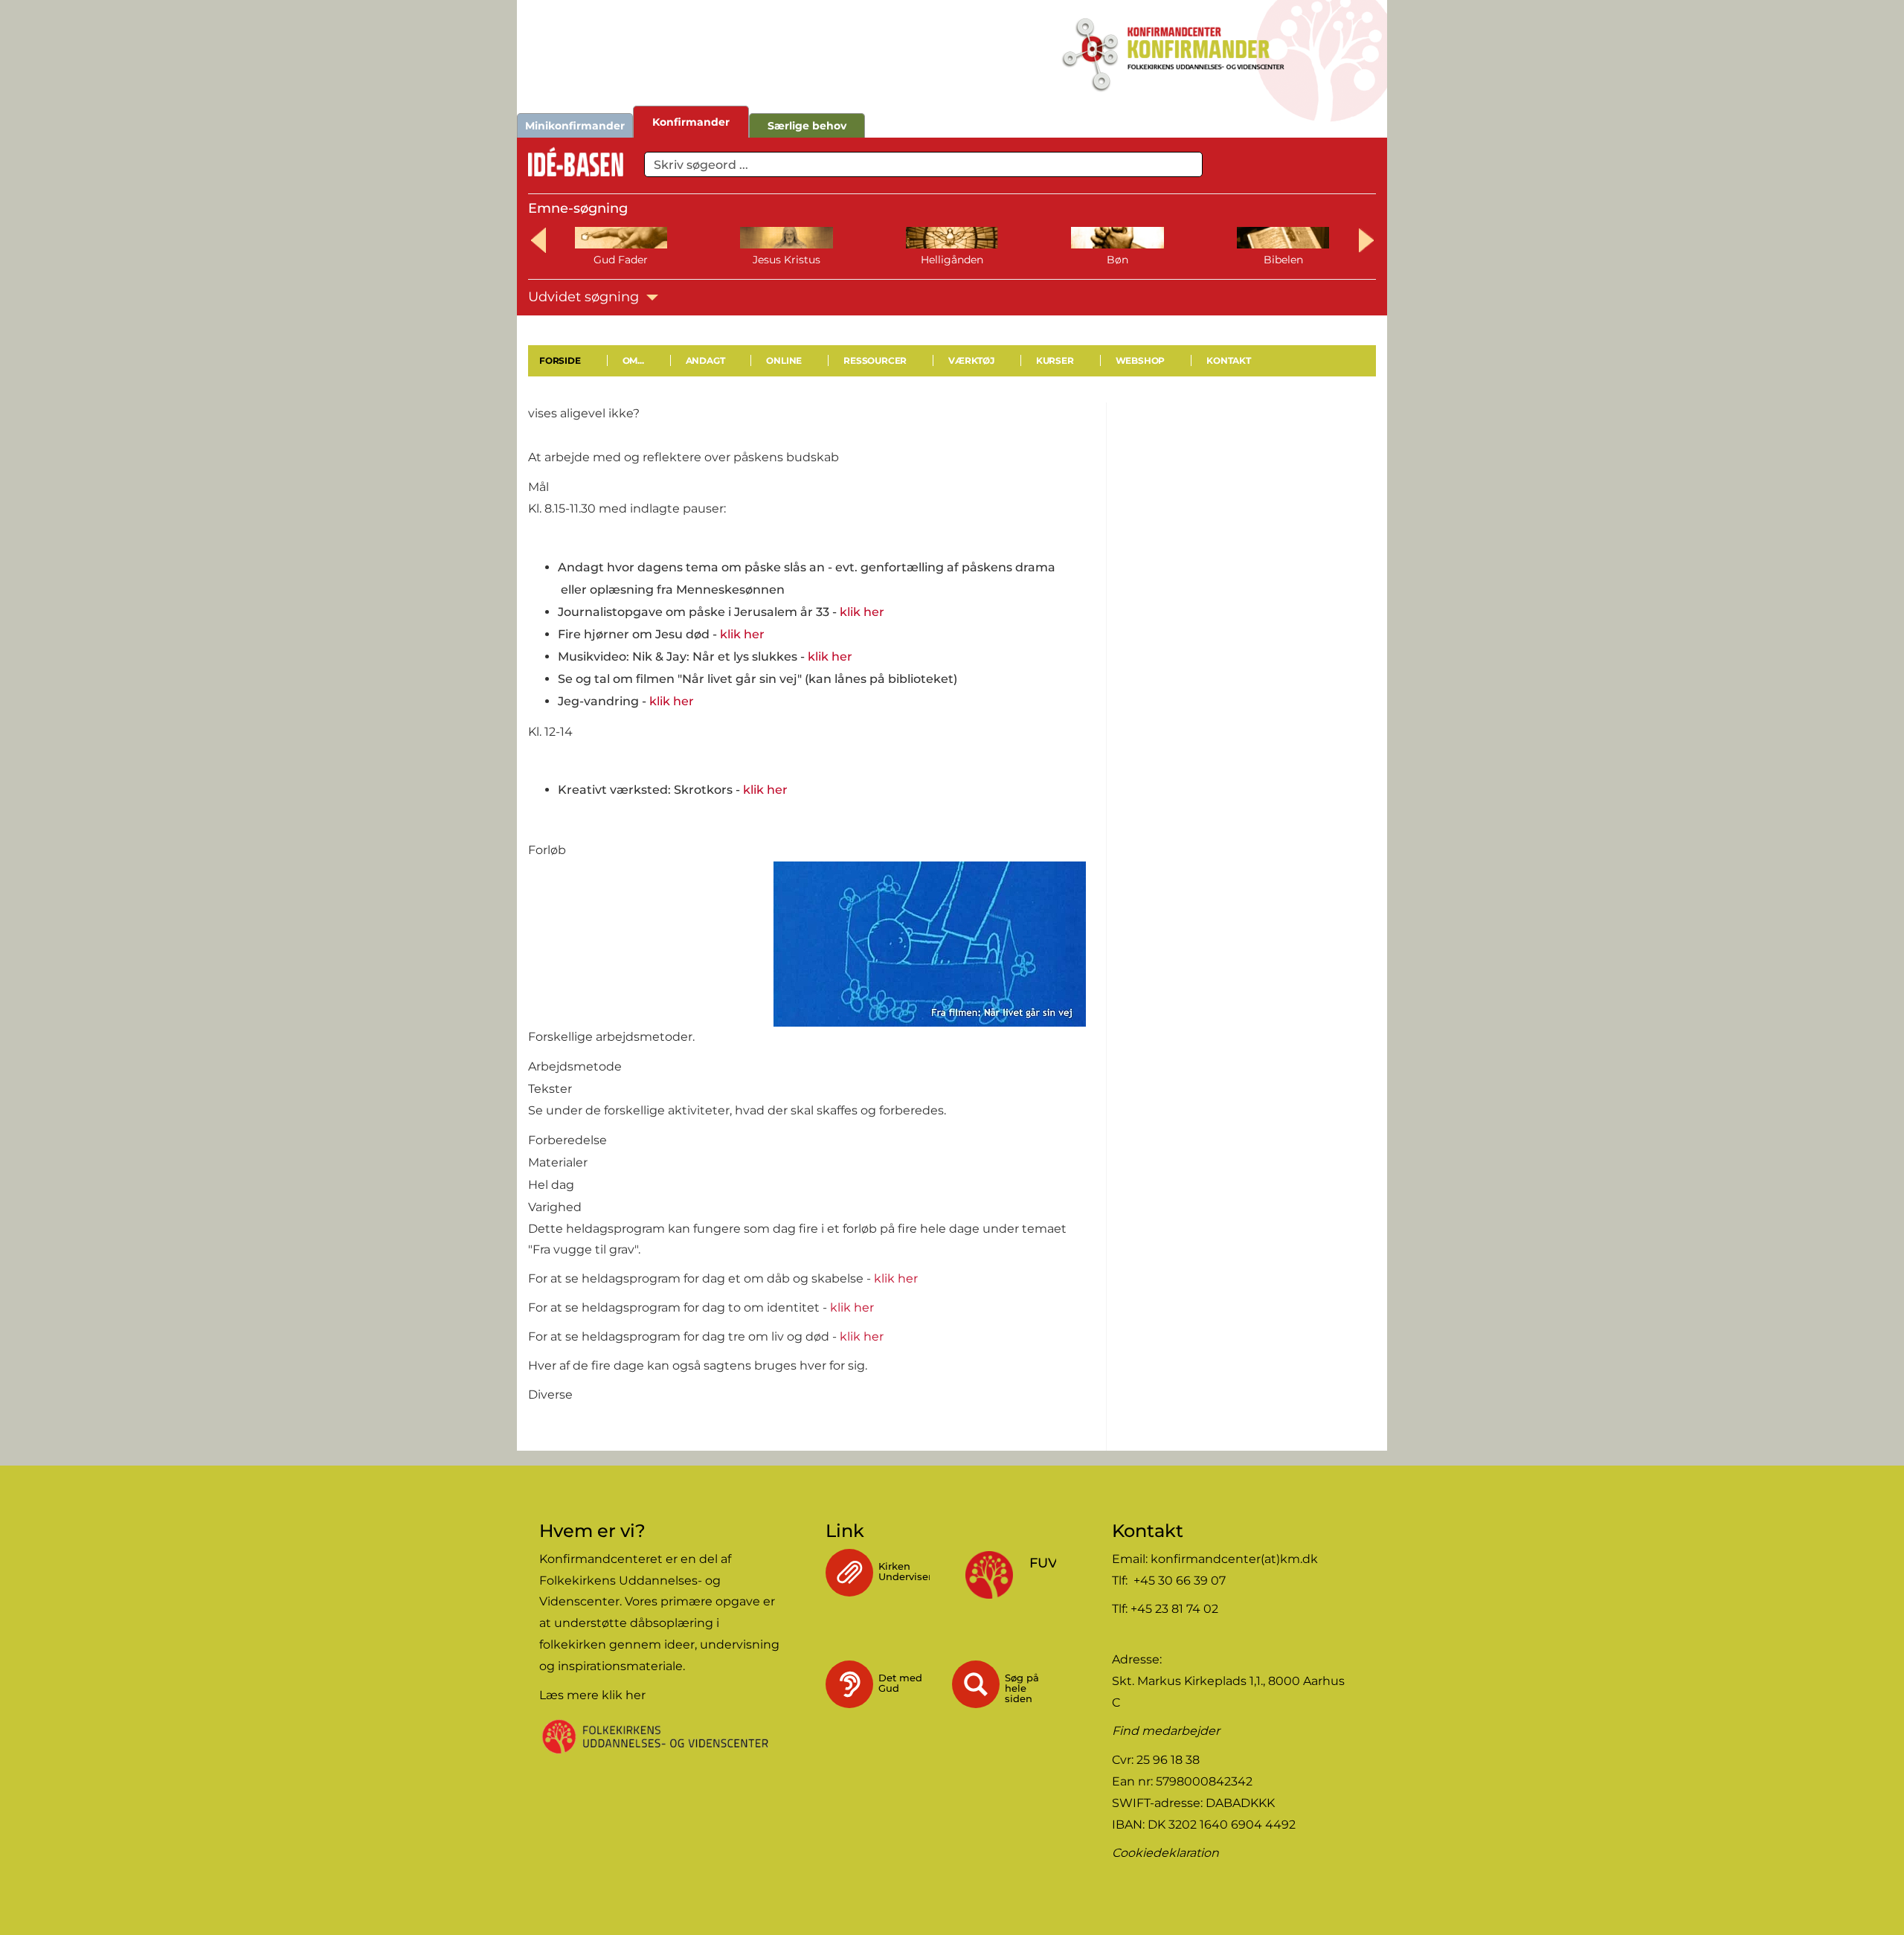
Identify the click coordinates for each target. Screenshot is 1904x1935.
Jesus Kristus (787, 260)
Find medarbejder (1166, 1731)
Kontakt (1229, 360)
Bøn (1117, 260)
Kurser (1055, 360)
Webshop (1141, 360)
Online (784, 360)
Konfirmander (691, 122)
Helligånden (952, 260)
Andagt (705, 360)
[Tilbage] (530, 436)
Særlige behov (807, 126)
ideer (679, 1644)
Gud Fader (621, 260)
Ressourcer (875, 360)
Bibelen (1283, 260)
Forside (560, 360)
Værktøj (971, 360)
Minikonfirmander (575, 126)
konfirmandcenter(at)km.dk (1234, 1559)
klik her (862, 612)
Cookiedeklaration (1165, 1853)
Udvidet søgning (585, 297)
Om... (633, 360)
